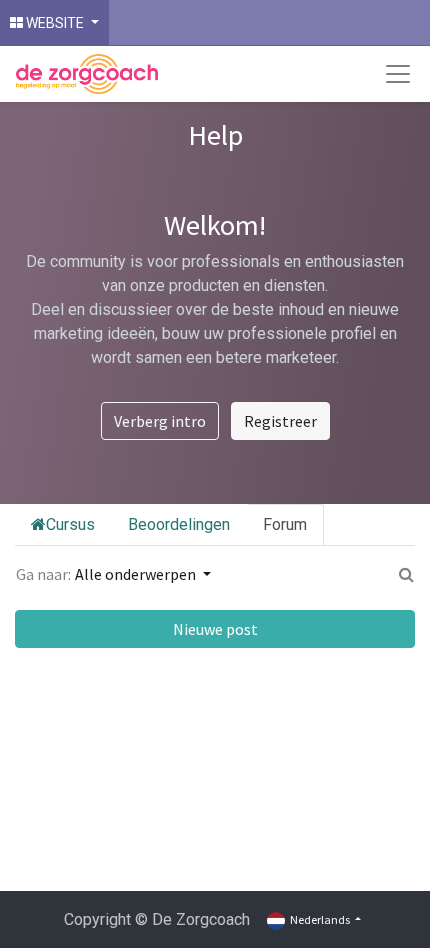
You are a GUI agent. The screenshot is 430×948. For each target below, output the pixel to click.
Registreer (280, 421)
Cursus (70, 524)
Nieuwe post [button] (215, 629)
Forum (285, 524)
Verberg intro (160, 421)
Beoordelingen (179, 524)
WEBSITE (55, 23)
